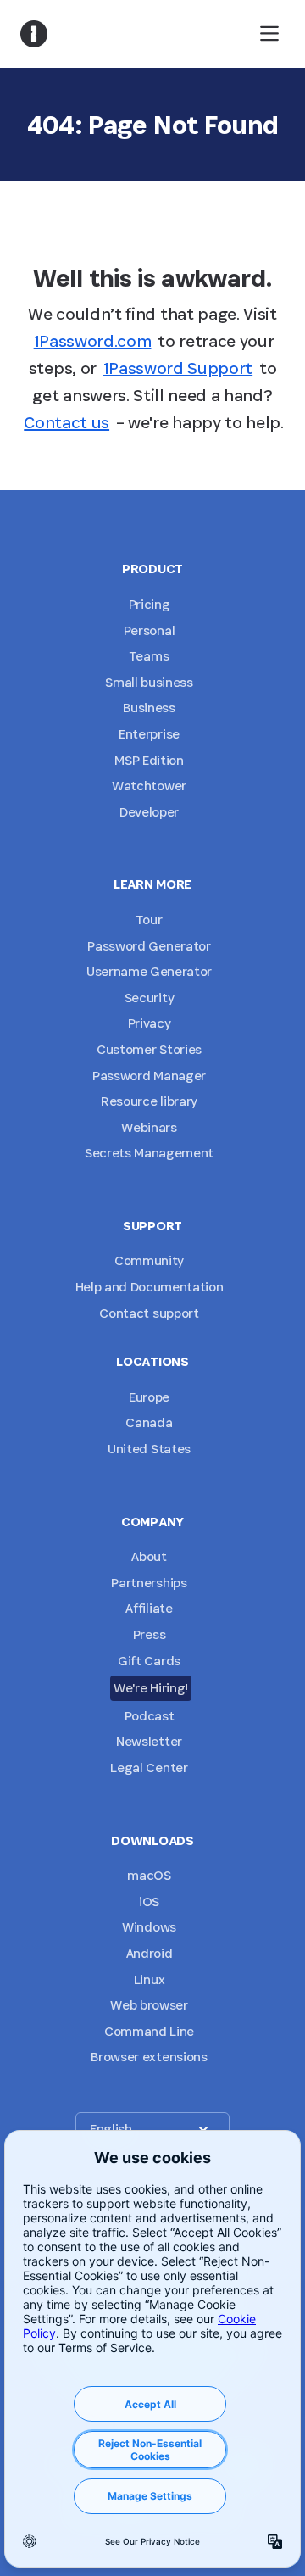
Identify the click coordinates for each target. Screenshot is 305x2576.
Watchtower (149, 786)
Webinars (149, 1127)
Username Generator (149, 971)
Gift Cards (149, 1661)
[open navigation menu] (269, 34)
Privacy (150, 1023)
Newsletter (149, 1741)
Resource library (149, 1101)
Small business (149, 682)
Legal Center (149, 1768)
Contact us (67, 422)
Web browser (149, 2005)
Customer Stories (149, 1049)
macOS (149, 1875)
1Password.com (93, 341)
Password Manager (149, 1076)
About (149, 1556)
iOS (149, 1901)
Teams (149, 656)
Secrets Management (149, 1153)
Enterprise (149, 734)
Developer (149, 812)
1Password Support (178, 368)
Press (149, 1634)
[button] (152, 2129)
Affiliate (149, 1608)
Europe (149, 1397)
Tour (150, 920)
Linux (149, 1979)
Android (150, 1953)
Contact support (149, 1313)
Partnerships (149, 1583)
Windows (149, 1927)
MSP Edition (149, 760)
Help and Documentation (150, 1287)
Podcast (150, 1716)
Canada (149, 1422)
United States (149, 1449)
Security (149, 998)
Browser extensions (149, 2057)
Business (149, 708)
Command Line (149, 2031)
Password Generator (149, 946)
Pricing (150, 604)
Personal (149, 630)
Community (149, 1260)
